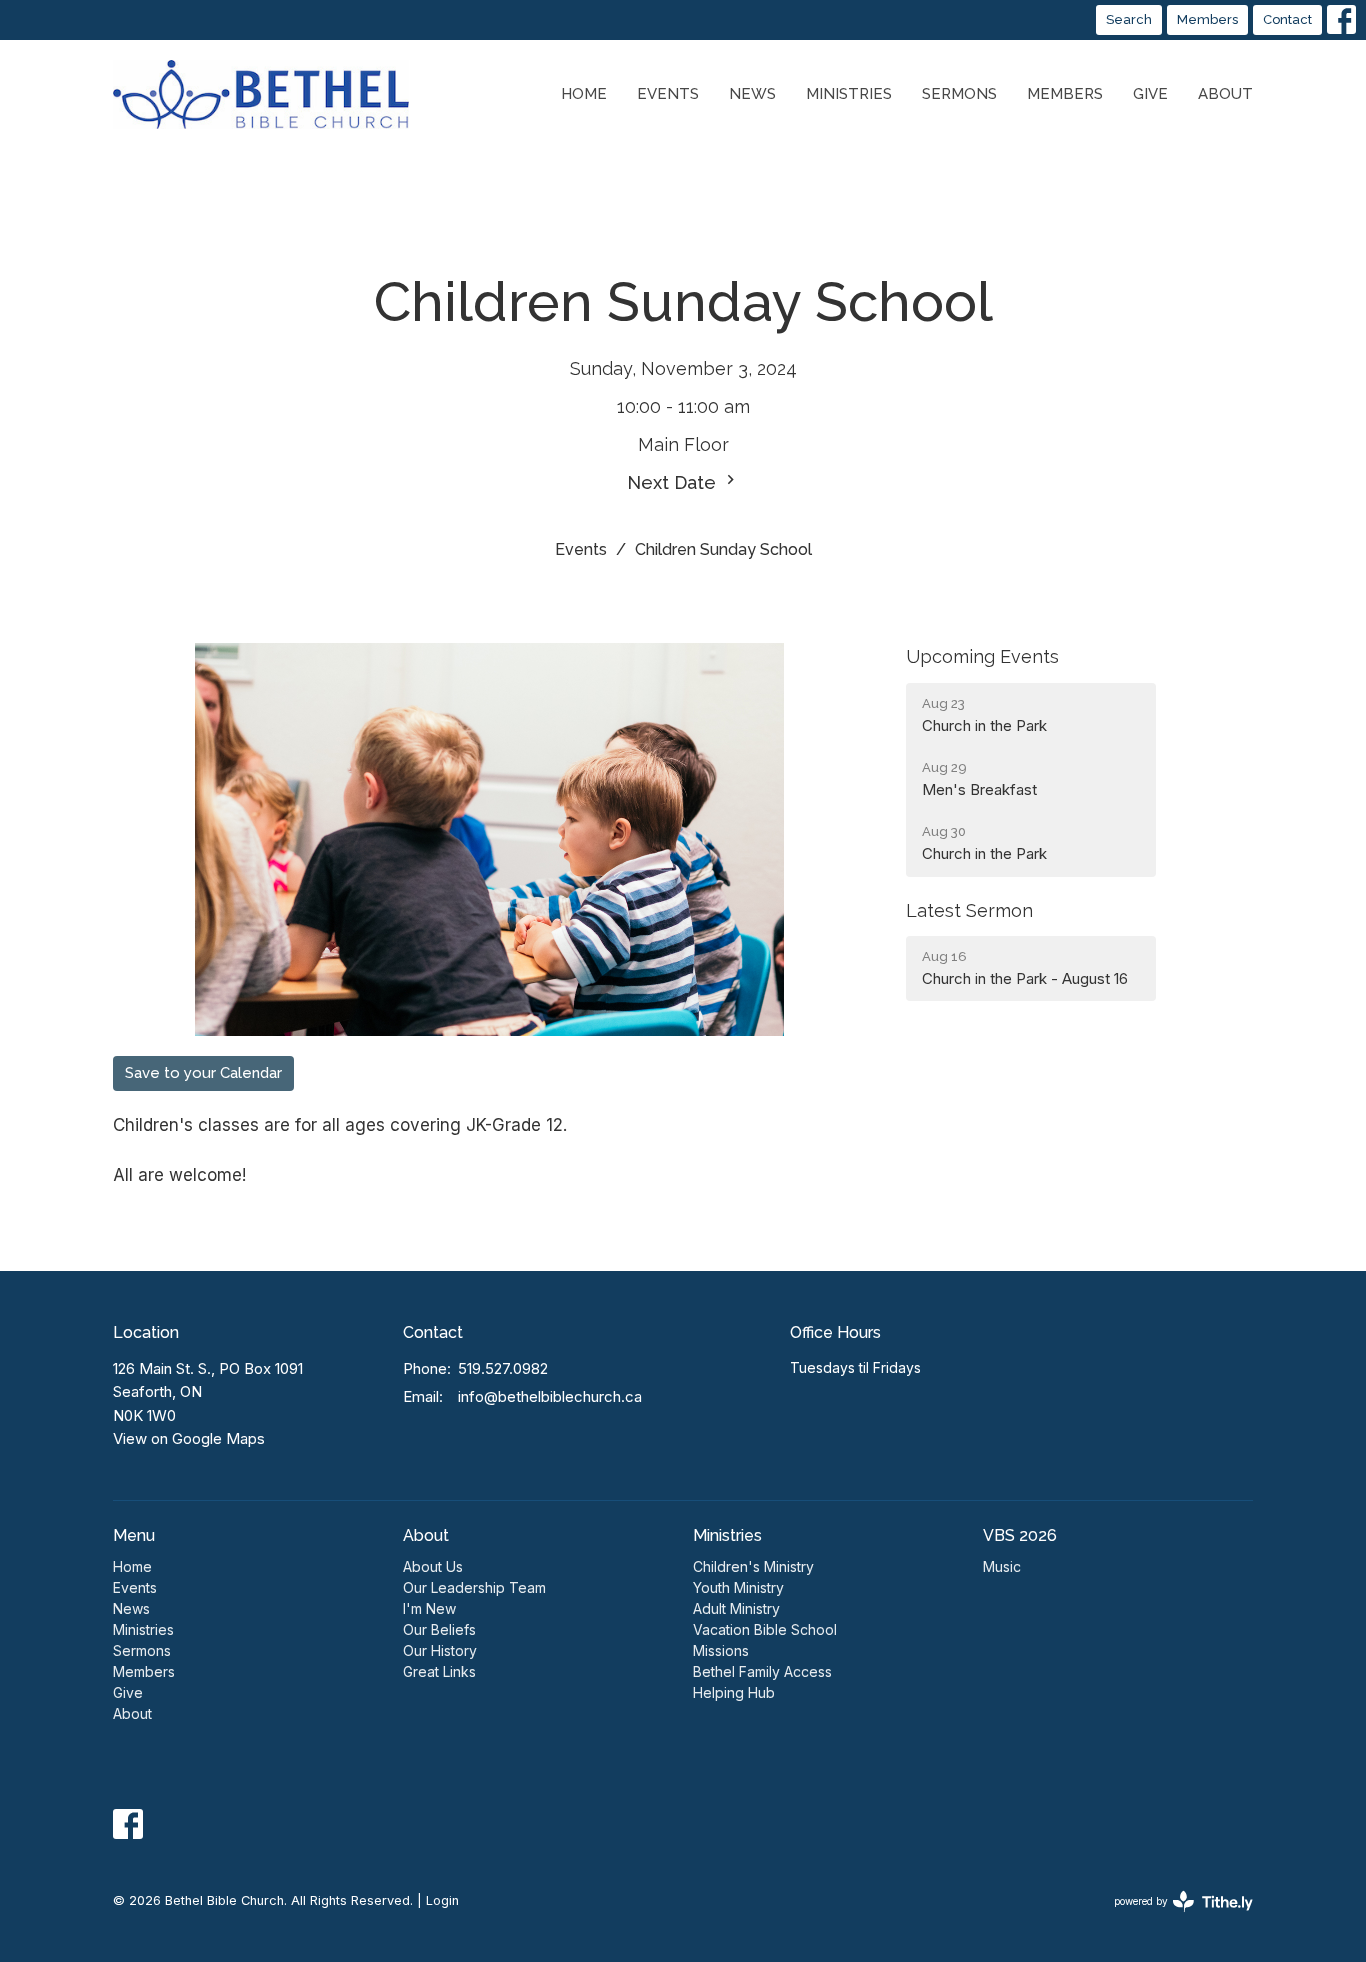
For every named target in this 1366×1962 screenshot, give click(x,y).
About (1225, 94)
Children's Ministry (753, 1566)
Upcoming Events (982, 656)
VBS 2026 (1020, 1535)
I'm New (429, 1608)
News (752, 94)
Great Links (439, 1671)
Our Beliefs (439, 1629)
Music (1002, 1566)
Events (668, 94)
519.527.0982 (503, 1368)
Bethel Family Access (762, 1671)
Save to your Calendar (203, 1073)
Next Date (674, 482)
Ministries (849, 94)
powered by (1173, 1918)
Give (1150, 94)
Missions (721, 1650)
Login (442, 1900)
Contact (1287, 19)
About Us (433, 1566)
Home (584, 94)
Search (1129, 19)
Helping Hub (734, 1692)
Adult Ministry (736, 1608)
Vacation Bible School (765, 1629)
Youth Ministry (738, 1587)
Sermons (959, 94)
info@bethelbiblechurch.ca (550, 1396)
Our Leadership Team (474, 1587)
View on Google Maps (189, 1438)
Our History (440, 1650)
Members (1207, 19)
